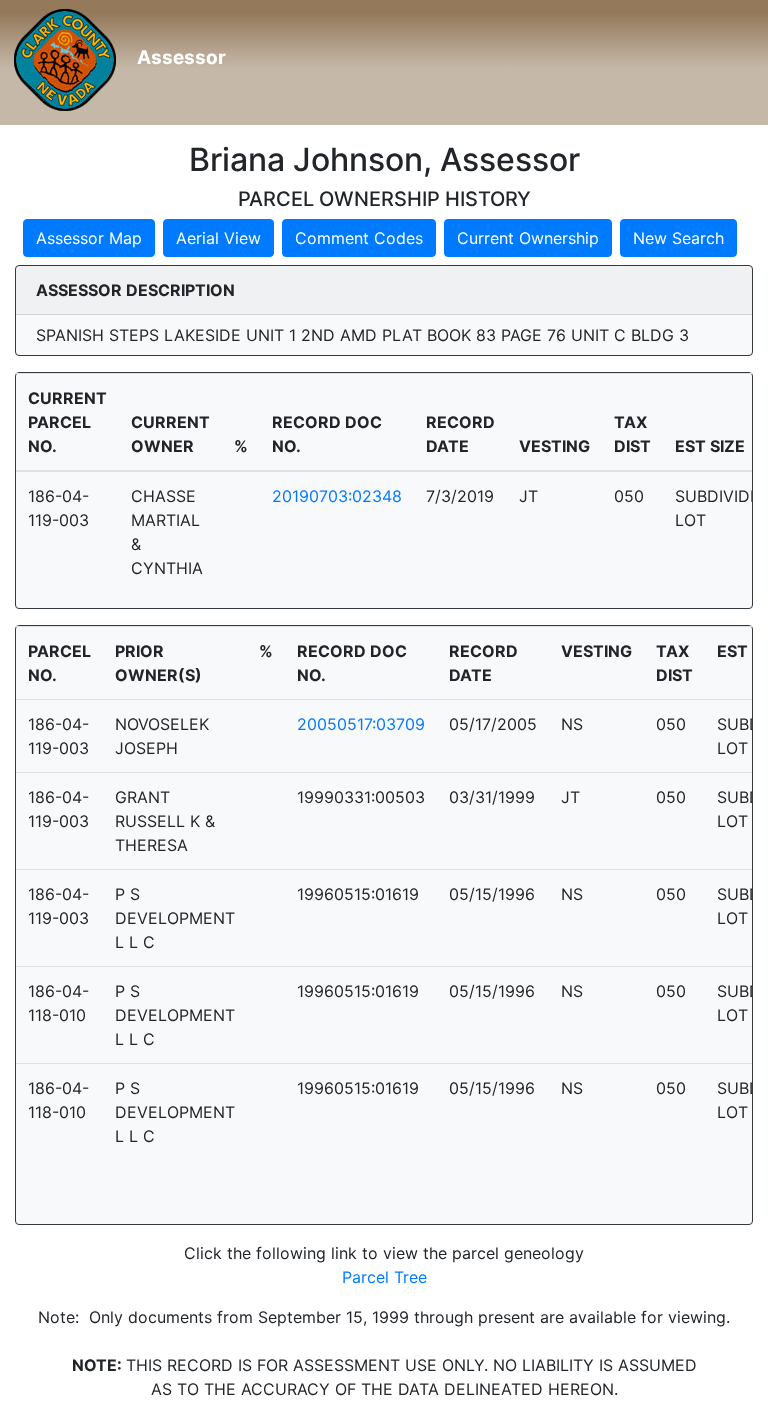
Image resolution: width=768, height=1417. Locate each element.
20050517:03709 (361, 724)
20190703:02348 (337, 496)
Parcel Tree (384, 1277)
